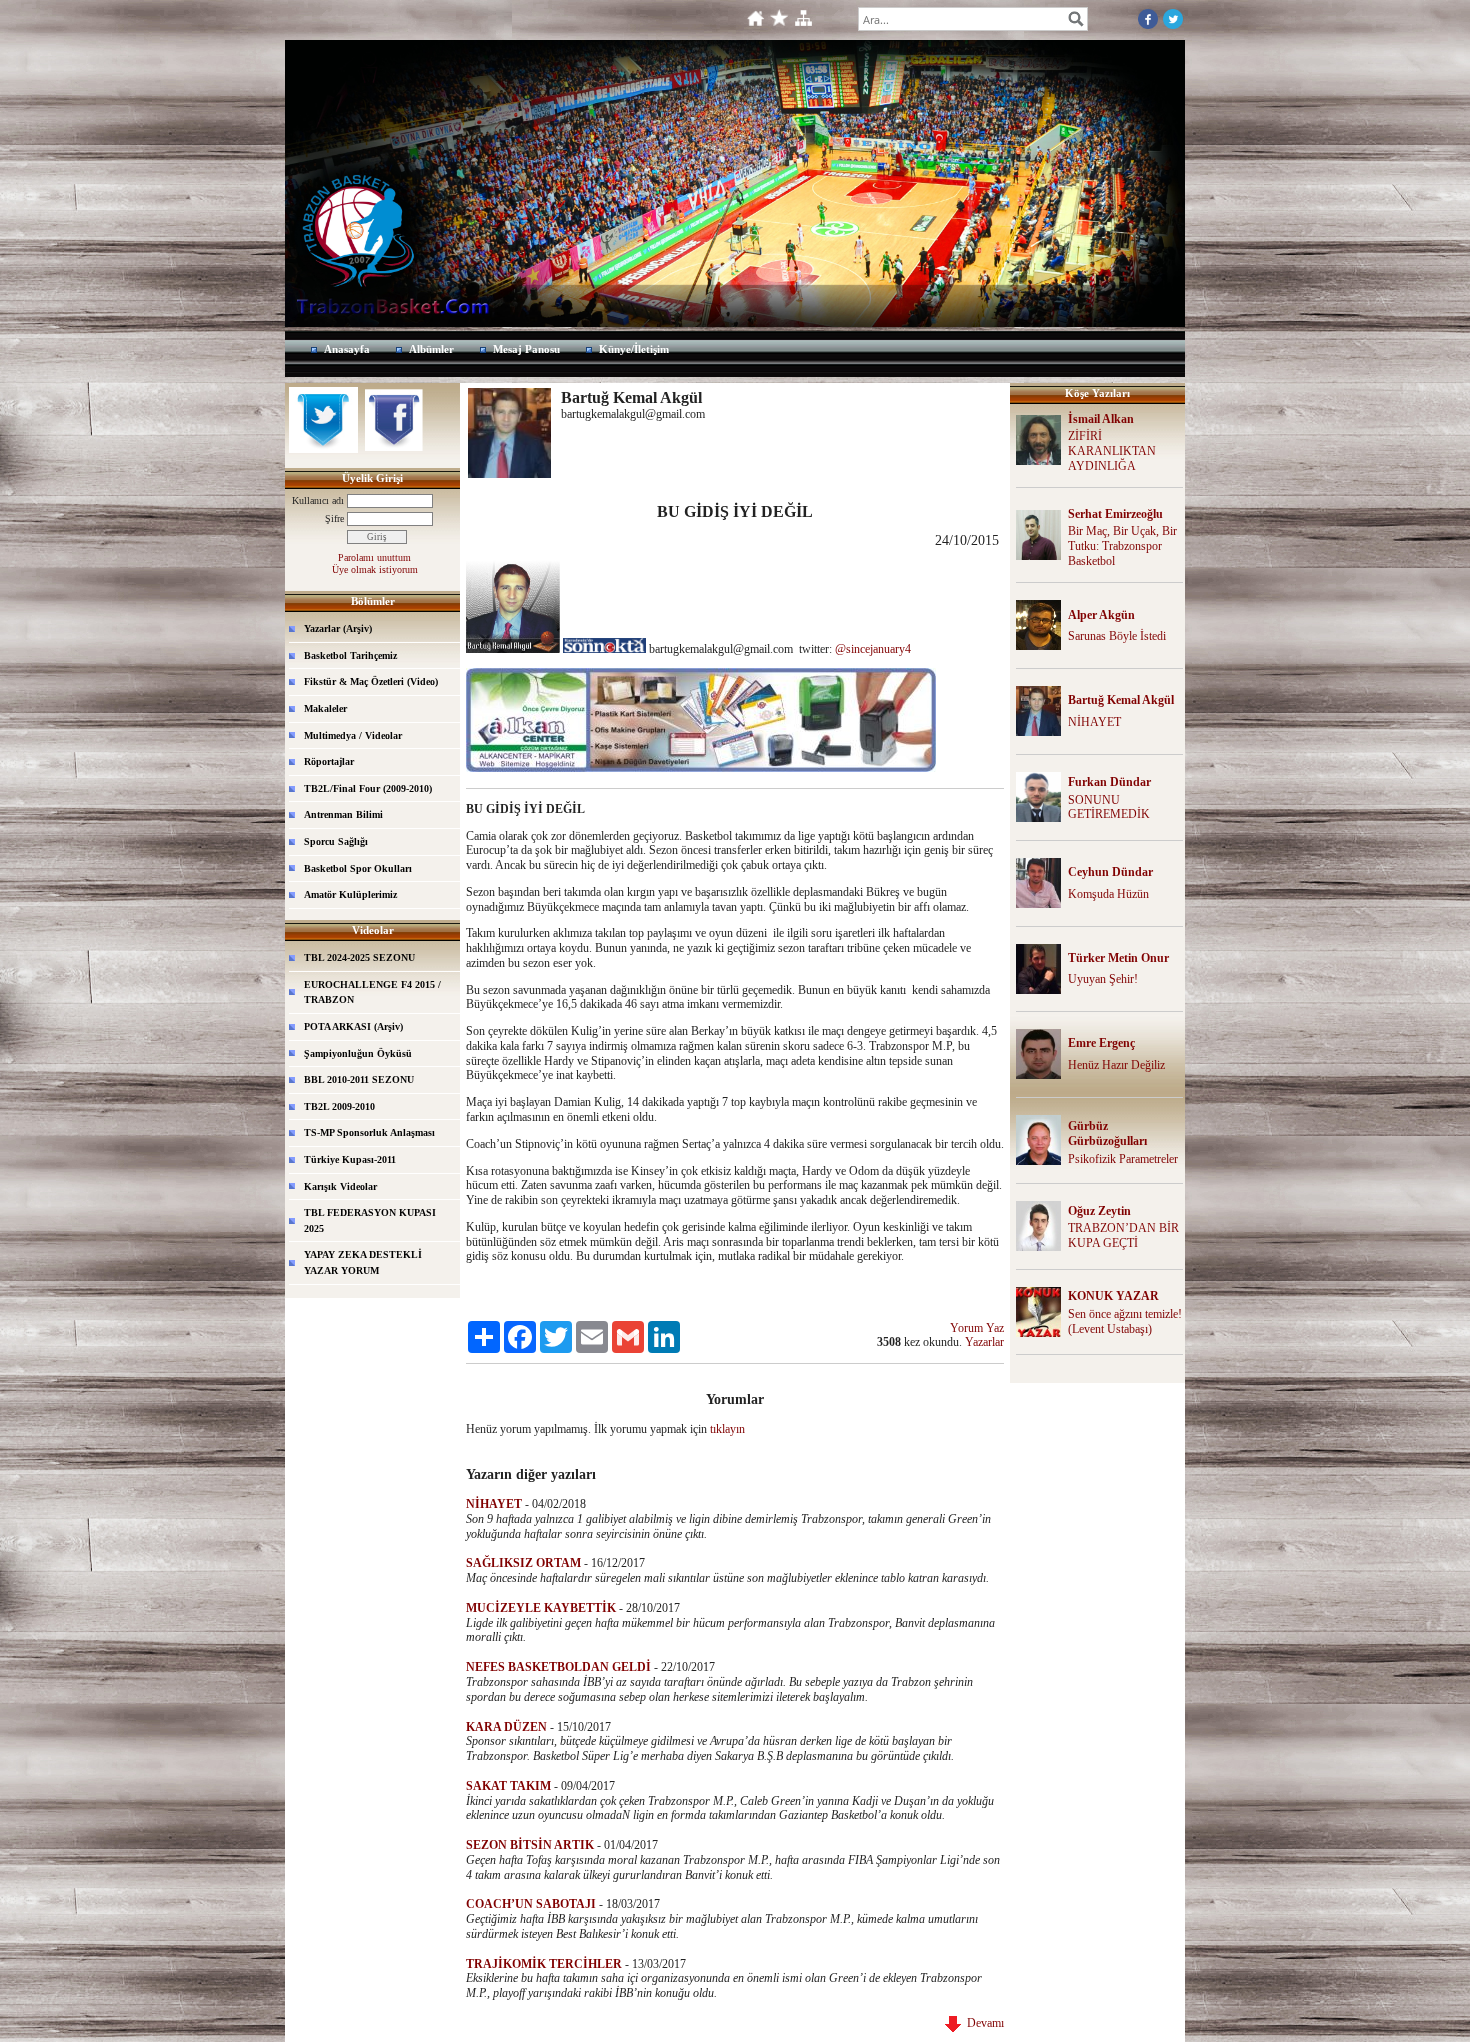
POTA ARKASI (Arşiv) (353, 1026)
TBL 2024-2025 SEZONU (359, 957)
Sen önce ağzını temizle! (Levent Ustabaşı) (1125, 1321)
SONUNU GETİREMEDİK (1109, 807)
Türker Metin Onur (1118, 958)
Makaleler (325, 708)
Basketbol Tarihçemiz (350, 655)
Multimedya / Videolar (353, 735)
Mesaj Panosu (526, 349)
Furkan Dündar (1109, 782)
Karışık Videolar (340, 1186)
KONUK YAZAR (1113, 1296)
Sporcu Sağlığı (336, 841)
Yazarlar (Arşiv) (338, 628)
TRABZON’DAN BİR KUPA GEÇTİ (1123, 1235)
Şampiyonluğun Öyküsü (358, 1053)
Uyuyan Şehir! (1103, 979)
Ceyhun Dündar (1110, 872)
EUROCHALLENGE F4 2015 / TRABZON (372, 992)
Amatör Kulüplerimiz (350, 894)
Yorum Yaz (977, 1328)
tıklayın (727, 1429)
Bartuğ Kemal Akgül (1121, 700)
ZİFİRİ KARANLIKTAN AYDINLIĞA (1112, 451)
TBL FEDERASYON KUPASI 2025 (370, 1220)
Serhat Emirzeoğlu (1115, 514)
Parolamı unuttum (374, 557)
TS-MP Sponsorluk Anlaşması (369, 1132)
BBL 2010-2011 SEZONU (359, 1079)
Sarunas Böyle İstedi (1117, 636)
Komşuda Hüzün (1108, 894)
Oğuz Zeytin (1099, 1211)
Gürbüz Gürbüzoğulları (1107, 1133)
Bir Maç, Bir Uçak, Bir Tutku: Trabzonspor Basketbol (1122, 546)
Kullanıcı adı (318, 500)
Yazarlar (984, 1342)
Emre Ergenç (1101, 1043)
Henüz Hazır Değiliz (1116, 1065)
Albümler (431, 349)
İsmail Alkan (1101, 419)
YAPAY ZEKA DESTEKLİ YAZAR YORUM (363, 1262)
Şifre (334, 518)
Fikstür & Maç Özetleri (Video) (371, 681)
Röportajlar (329, 761)
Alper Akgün (1101, 615)
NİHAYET (1094, 722)
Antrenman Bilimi (343, 814)
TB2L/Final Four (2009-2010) (368, 788)
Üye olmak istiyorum (375, 569)
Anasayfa (347, 349)
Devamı (982, 2023)
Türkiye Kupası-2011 (350, 1159)
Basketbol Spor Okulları (358, 868)
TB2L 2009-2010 (339, 1106)
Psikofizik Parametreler (1123, 1159)
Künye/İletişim (634, 349)
